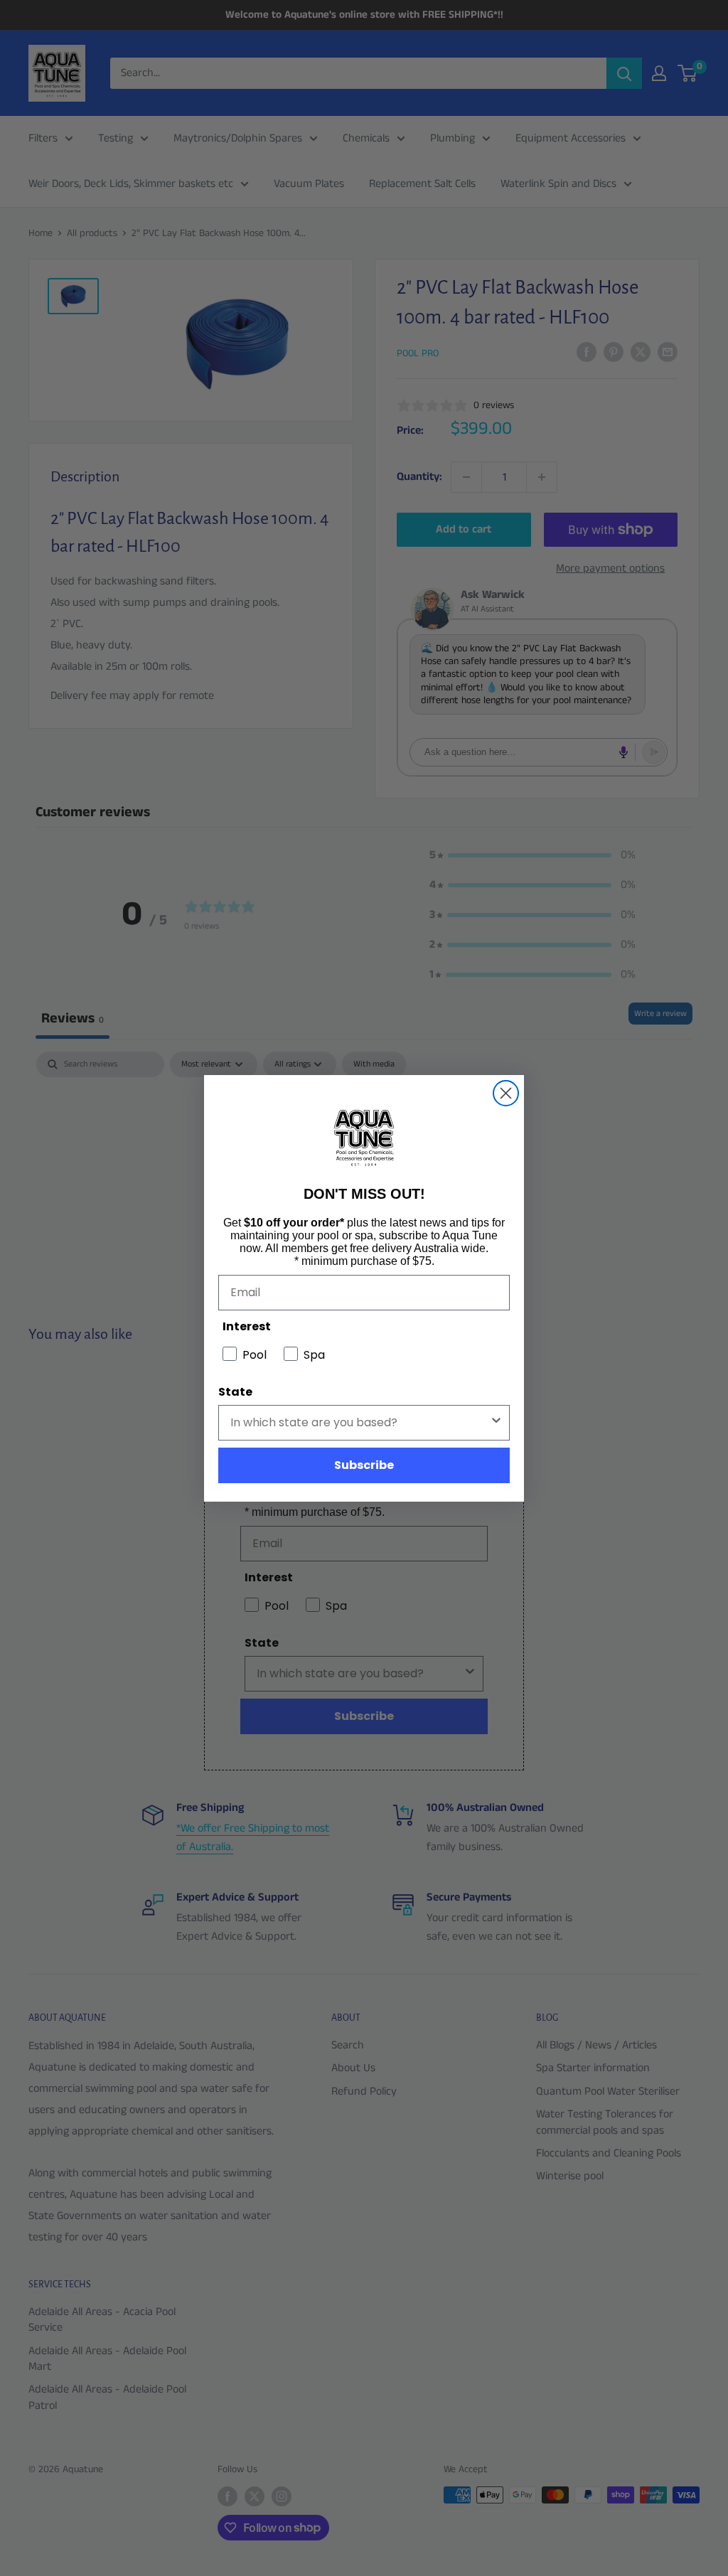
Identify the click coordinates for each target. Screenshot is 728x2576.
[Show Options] (496, 1423)
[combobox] (360, 1423)
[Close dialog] (506, 1093)
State (235, 1392)
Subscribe (364, 1465)
